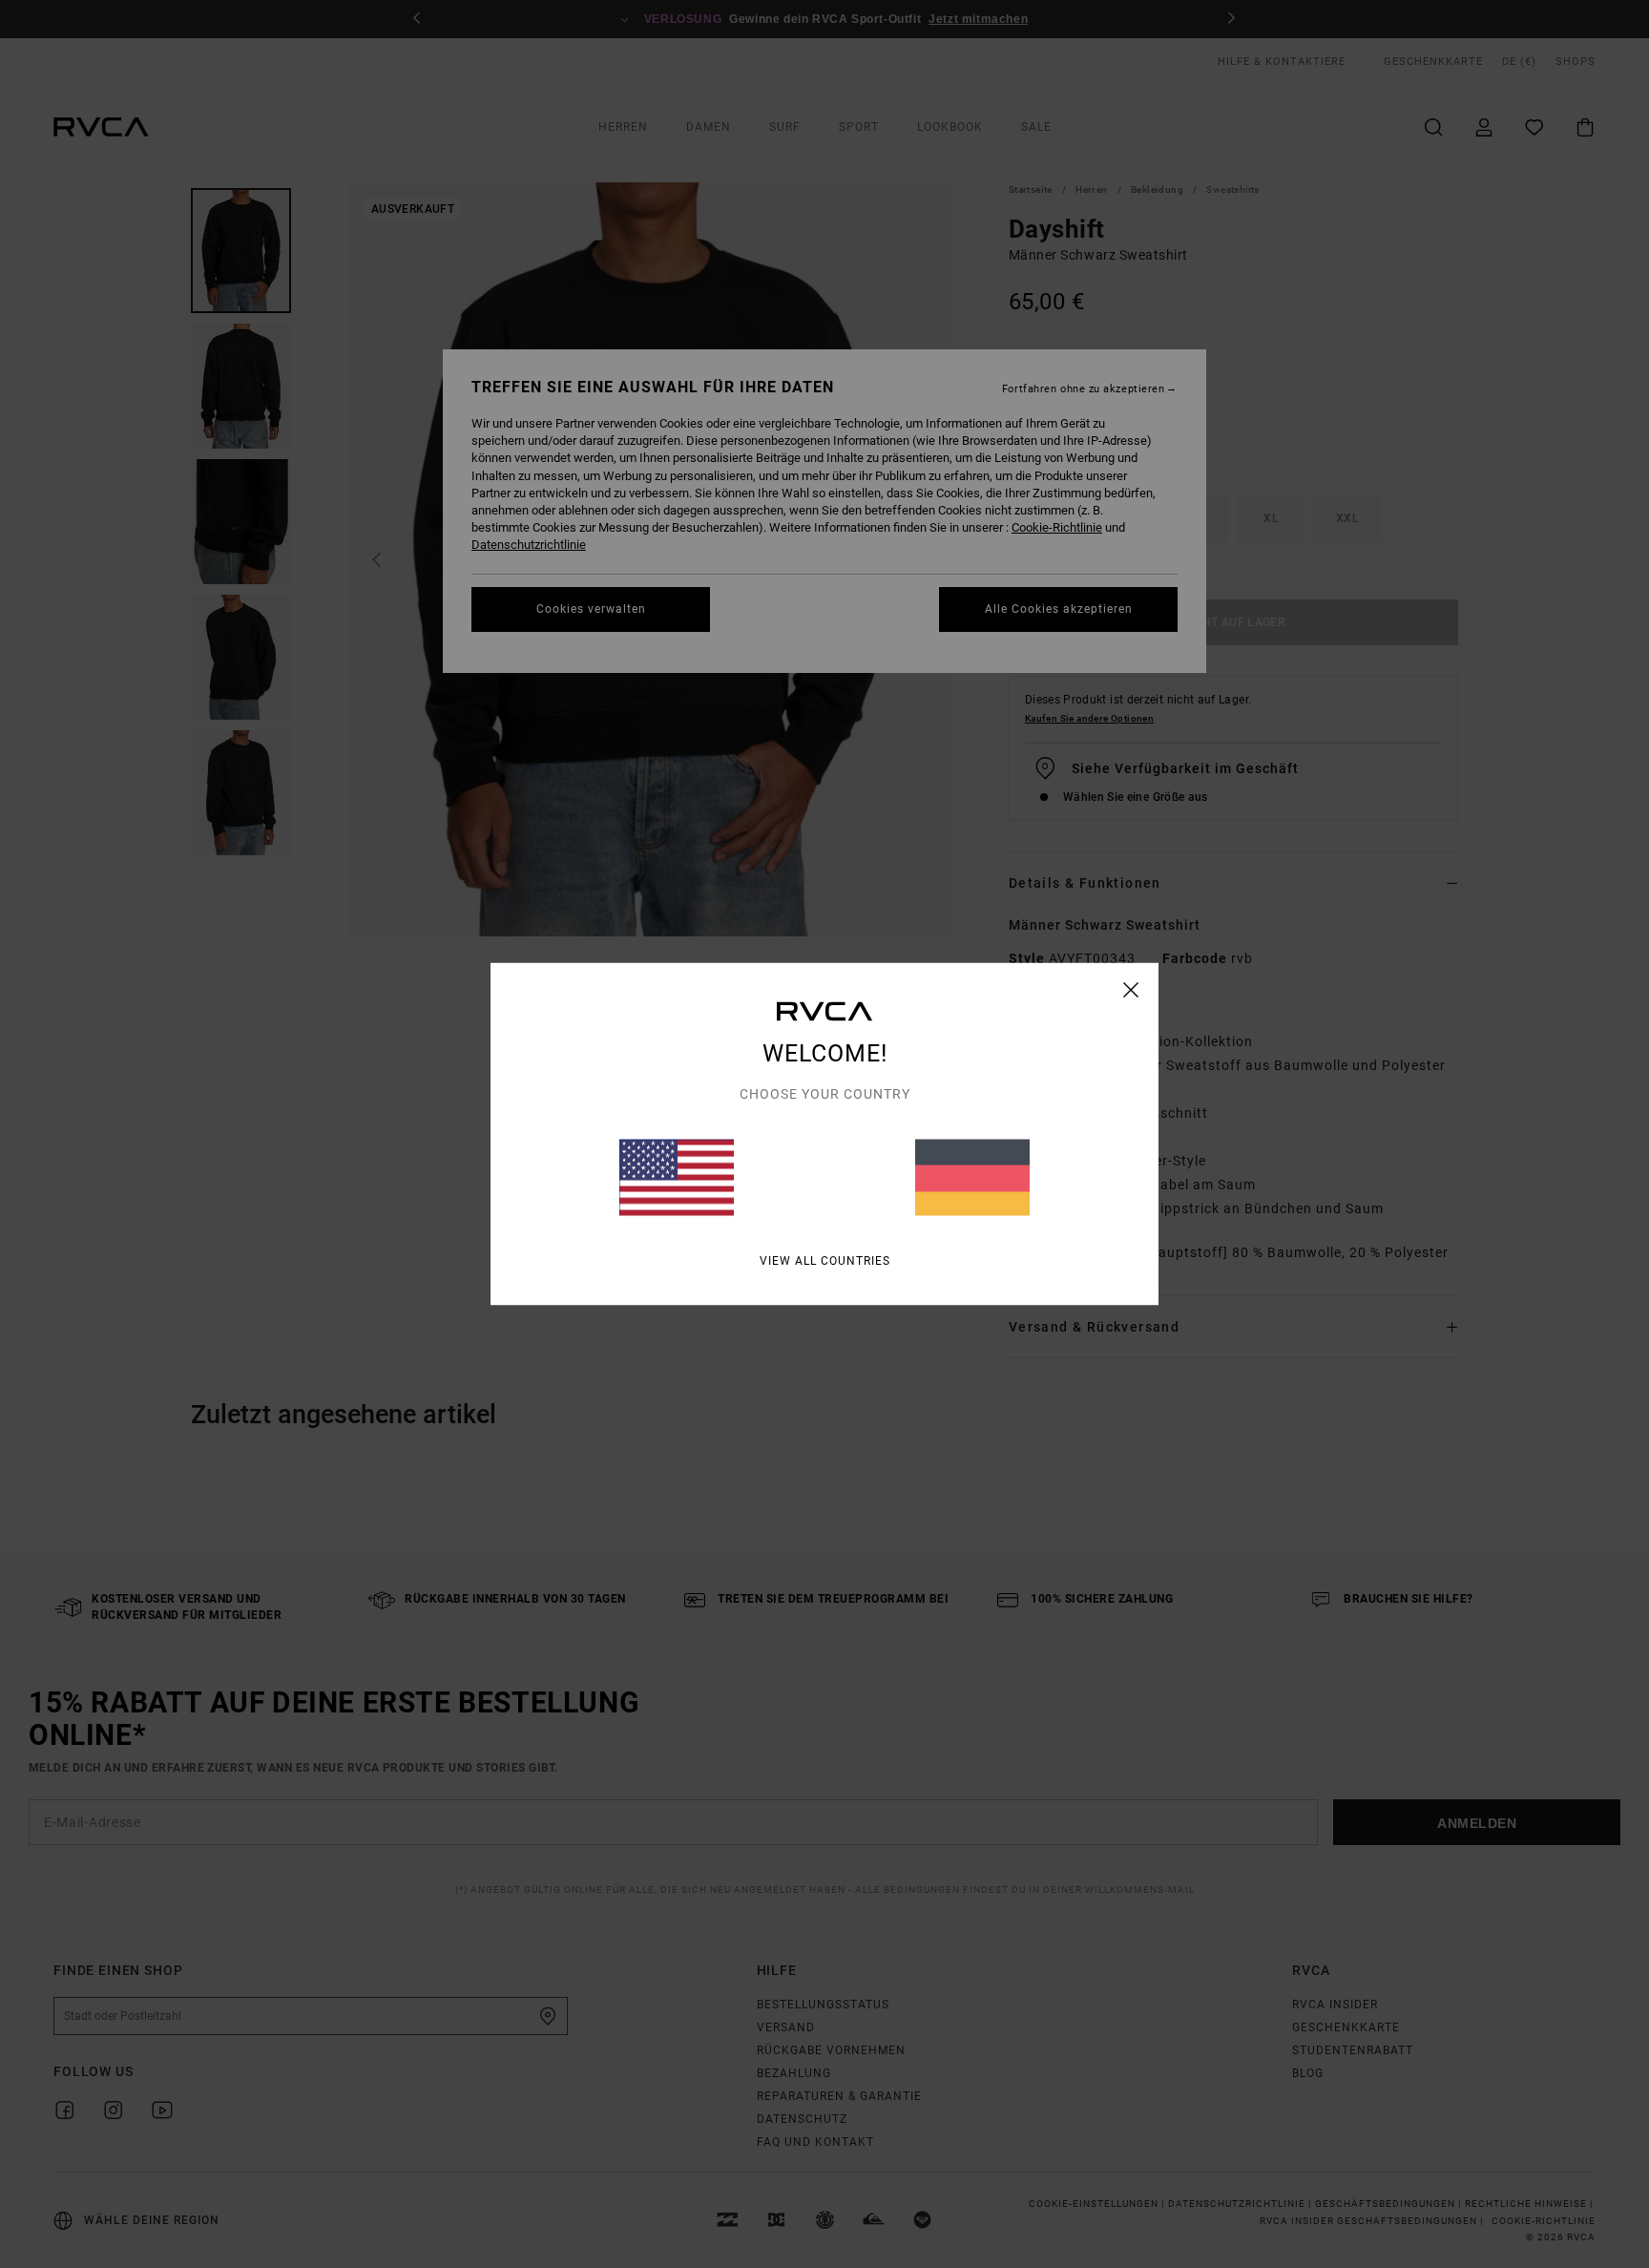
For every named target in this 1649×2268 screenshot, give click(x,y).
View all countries (825, 1261)
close (1131, 990)
